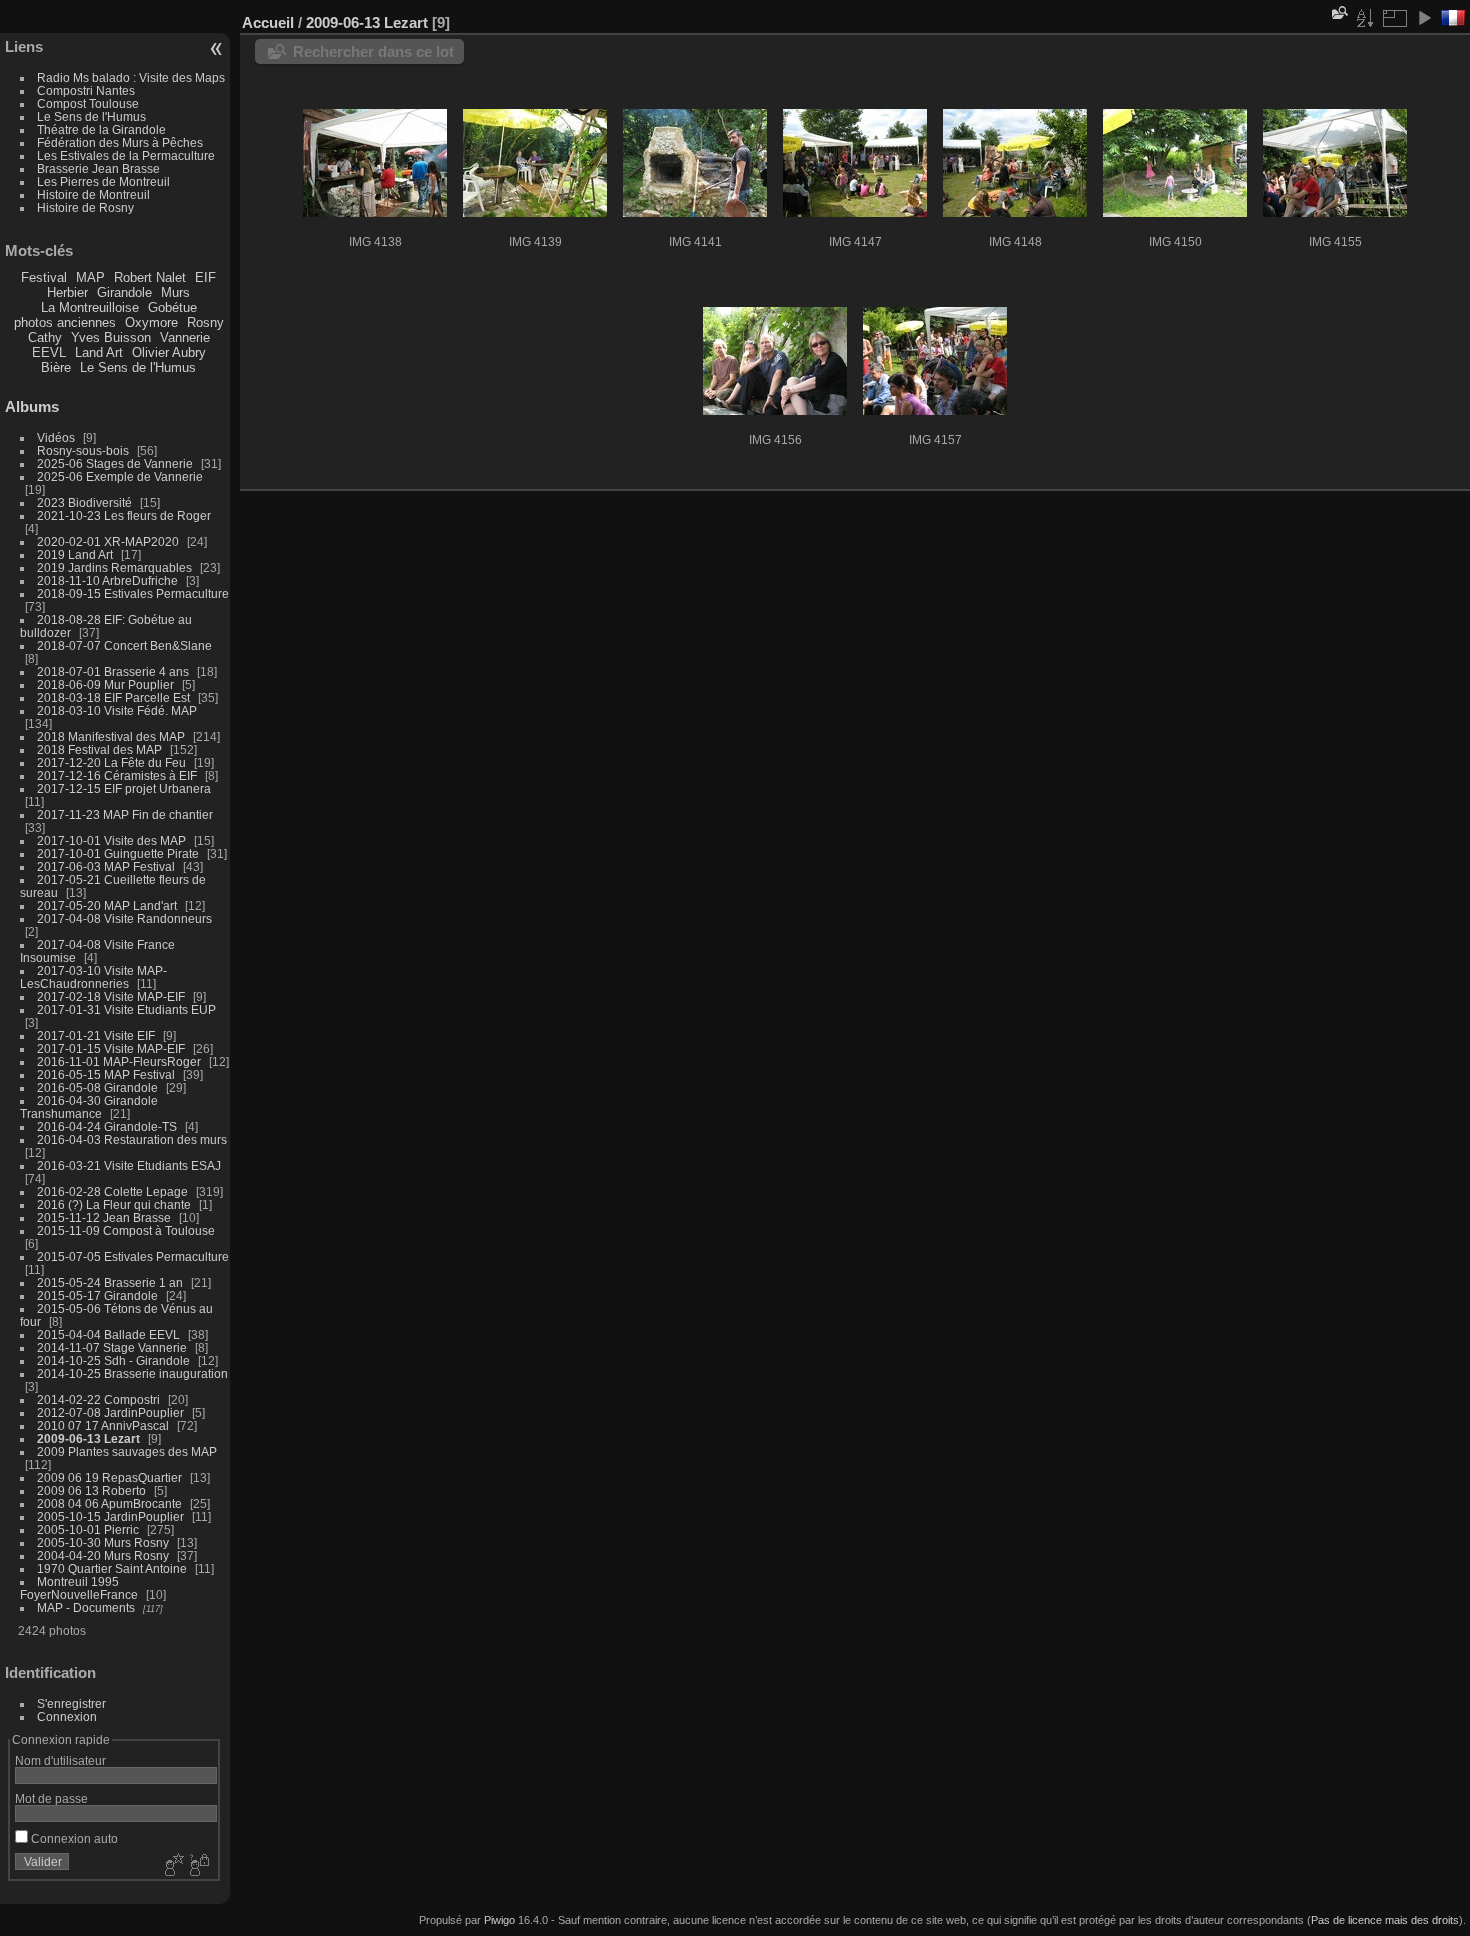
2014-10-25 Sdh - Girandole (113, 1360)
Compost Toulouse (88, 103)
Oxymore (151, 322)
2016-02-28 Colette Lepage (112, 1191)
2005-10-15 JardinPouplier (110, 1516)
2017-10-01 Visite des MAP (111, 840)
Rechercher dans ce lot (373, 51)
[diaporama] (1424, 18)
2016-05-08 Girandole (97, 1087)
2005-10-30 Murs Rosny (103, 1542)
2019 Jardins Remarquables (114, 567)
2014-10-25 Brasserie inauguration (132, 1373)
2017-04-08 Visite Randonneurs (124, 918)
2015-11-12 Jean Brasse (104, 1217)
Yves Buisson (111, 337)
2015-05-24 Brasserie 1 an (110, 1282)
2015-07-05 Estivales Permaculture (133, 1256)
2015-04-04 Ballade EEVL (108, 1334)
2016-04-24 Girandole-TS (107, 1126)
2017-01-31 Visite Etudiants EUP (126, 1009)
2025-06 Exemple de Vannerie (120, 476)
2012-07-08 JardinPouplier (110, 1412)
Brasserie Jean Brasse (98, 168)
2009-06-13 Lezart (88, 1438)
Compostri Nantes (86, 90)
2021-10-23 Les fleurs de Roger (124, 515)
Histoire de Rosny (85, 207)
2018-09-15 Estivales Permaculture (133, 593)
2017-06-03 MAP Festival (106, 866)
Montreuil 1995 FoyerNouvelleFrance (79, 1588)
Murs (175, 292)
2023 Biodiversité (84, 502)
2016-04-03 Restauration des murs (132, 1139)
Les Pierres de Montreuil (103, 181)
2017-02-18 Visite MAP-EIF (111, 996)
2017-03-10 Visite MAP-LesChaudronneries (93, 977)
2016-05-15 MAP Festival (106, 1074)
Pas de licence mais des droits (1385, 1920)
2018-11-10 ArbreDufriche (107, 580)
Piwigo (499, 1920)
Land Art (99, 352)
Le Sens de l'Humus (91, 116)
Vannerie (185, 337)
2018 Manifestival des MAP (111, 736)
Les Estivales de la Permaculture (126, 155)
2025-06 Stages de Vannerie (115, 463)
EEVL (49, 352)
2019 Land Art (76, 554)
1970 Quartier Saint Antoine (112, 1568)
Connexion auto (73, 1838)
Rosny (205, 322)
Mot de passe (51, 1798)
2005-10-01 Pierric (88, 1529)
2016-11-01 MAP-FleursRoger (119, 1061)
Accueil (268, 22)
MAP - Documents (86, 1607)
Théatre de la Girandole (101, 129)
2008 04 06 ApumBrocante (109, 1503)
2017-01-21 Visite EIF (96, 1035)
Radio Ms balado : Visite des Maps (131, 77)
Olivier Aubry (169, 352)
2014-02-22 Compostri (98, 1399)
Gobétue (172, 307)
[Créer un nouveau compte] (172, 1866)
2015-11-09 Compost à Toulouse (126, 1230)
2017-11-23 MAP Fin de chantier (125, 814)
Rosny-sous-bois (83, 450)
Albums (32, 406)
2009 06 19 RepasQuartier (109, 1477)
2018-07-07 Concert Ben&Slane (124, 645)
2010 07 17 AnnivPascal (103, 1425)
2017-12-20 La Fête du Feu (111, 762)
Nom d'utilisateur (60, 1760)
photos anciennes (65, 322)
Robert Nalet (150, 277)
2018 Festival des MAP (99, 749)
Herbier (67, 292)
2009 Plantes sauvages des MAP (127, 1451)
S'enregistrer (71, 1703)
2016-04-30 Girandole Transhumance (89, 1107)
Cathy (45, 337)
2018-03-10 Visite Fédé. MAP (117, 710)
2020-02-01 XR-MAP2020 (108, 541)
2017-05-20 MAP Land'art (107, 905)
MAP (90, 277)
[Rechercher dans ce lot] (1338, 12)
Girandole (124, 292)
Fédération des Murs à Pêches (120, 142)
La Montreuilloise (90, 307)
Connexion (67, 1716)
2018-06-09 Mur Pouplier (105, 684)
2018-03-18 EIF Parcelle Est (113, 697)
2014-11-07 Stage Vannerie (112, 1347)
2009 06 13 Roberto (91, 1490)
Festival (44, 277)
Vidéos (56, 437)
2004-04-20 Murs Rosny (103, 1555)
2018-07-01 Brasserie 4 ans (113, 671)
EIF (205, 277)
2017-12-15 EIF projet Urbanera (124, 788)
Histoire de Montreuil (93, 194)
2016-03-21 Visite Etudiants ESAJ (129, 1165)
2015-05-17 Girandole (97, 1295)
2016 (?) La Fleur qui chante (114, 1204)
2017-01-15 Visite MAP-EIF (111, 1048)
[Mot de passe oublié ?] (198, 1866)
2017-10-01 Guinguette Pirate (118, 853)
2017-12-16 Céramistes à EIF (117, 775)
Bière (56, 367)
